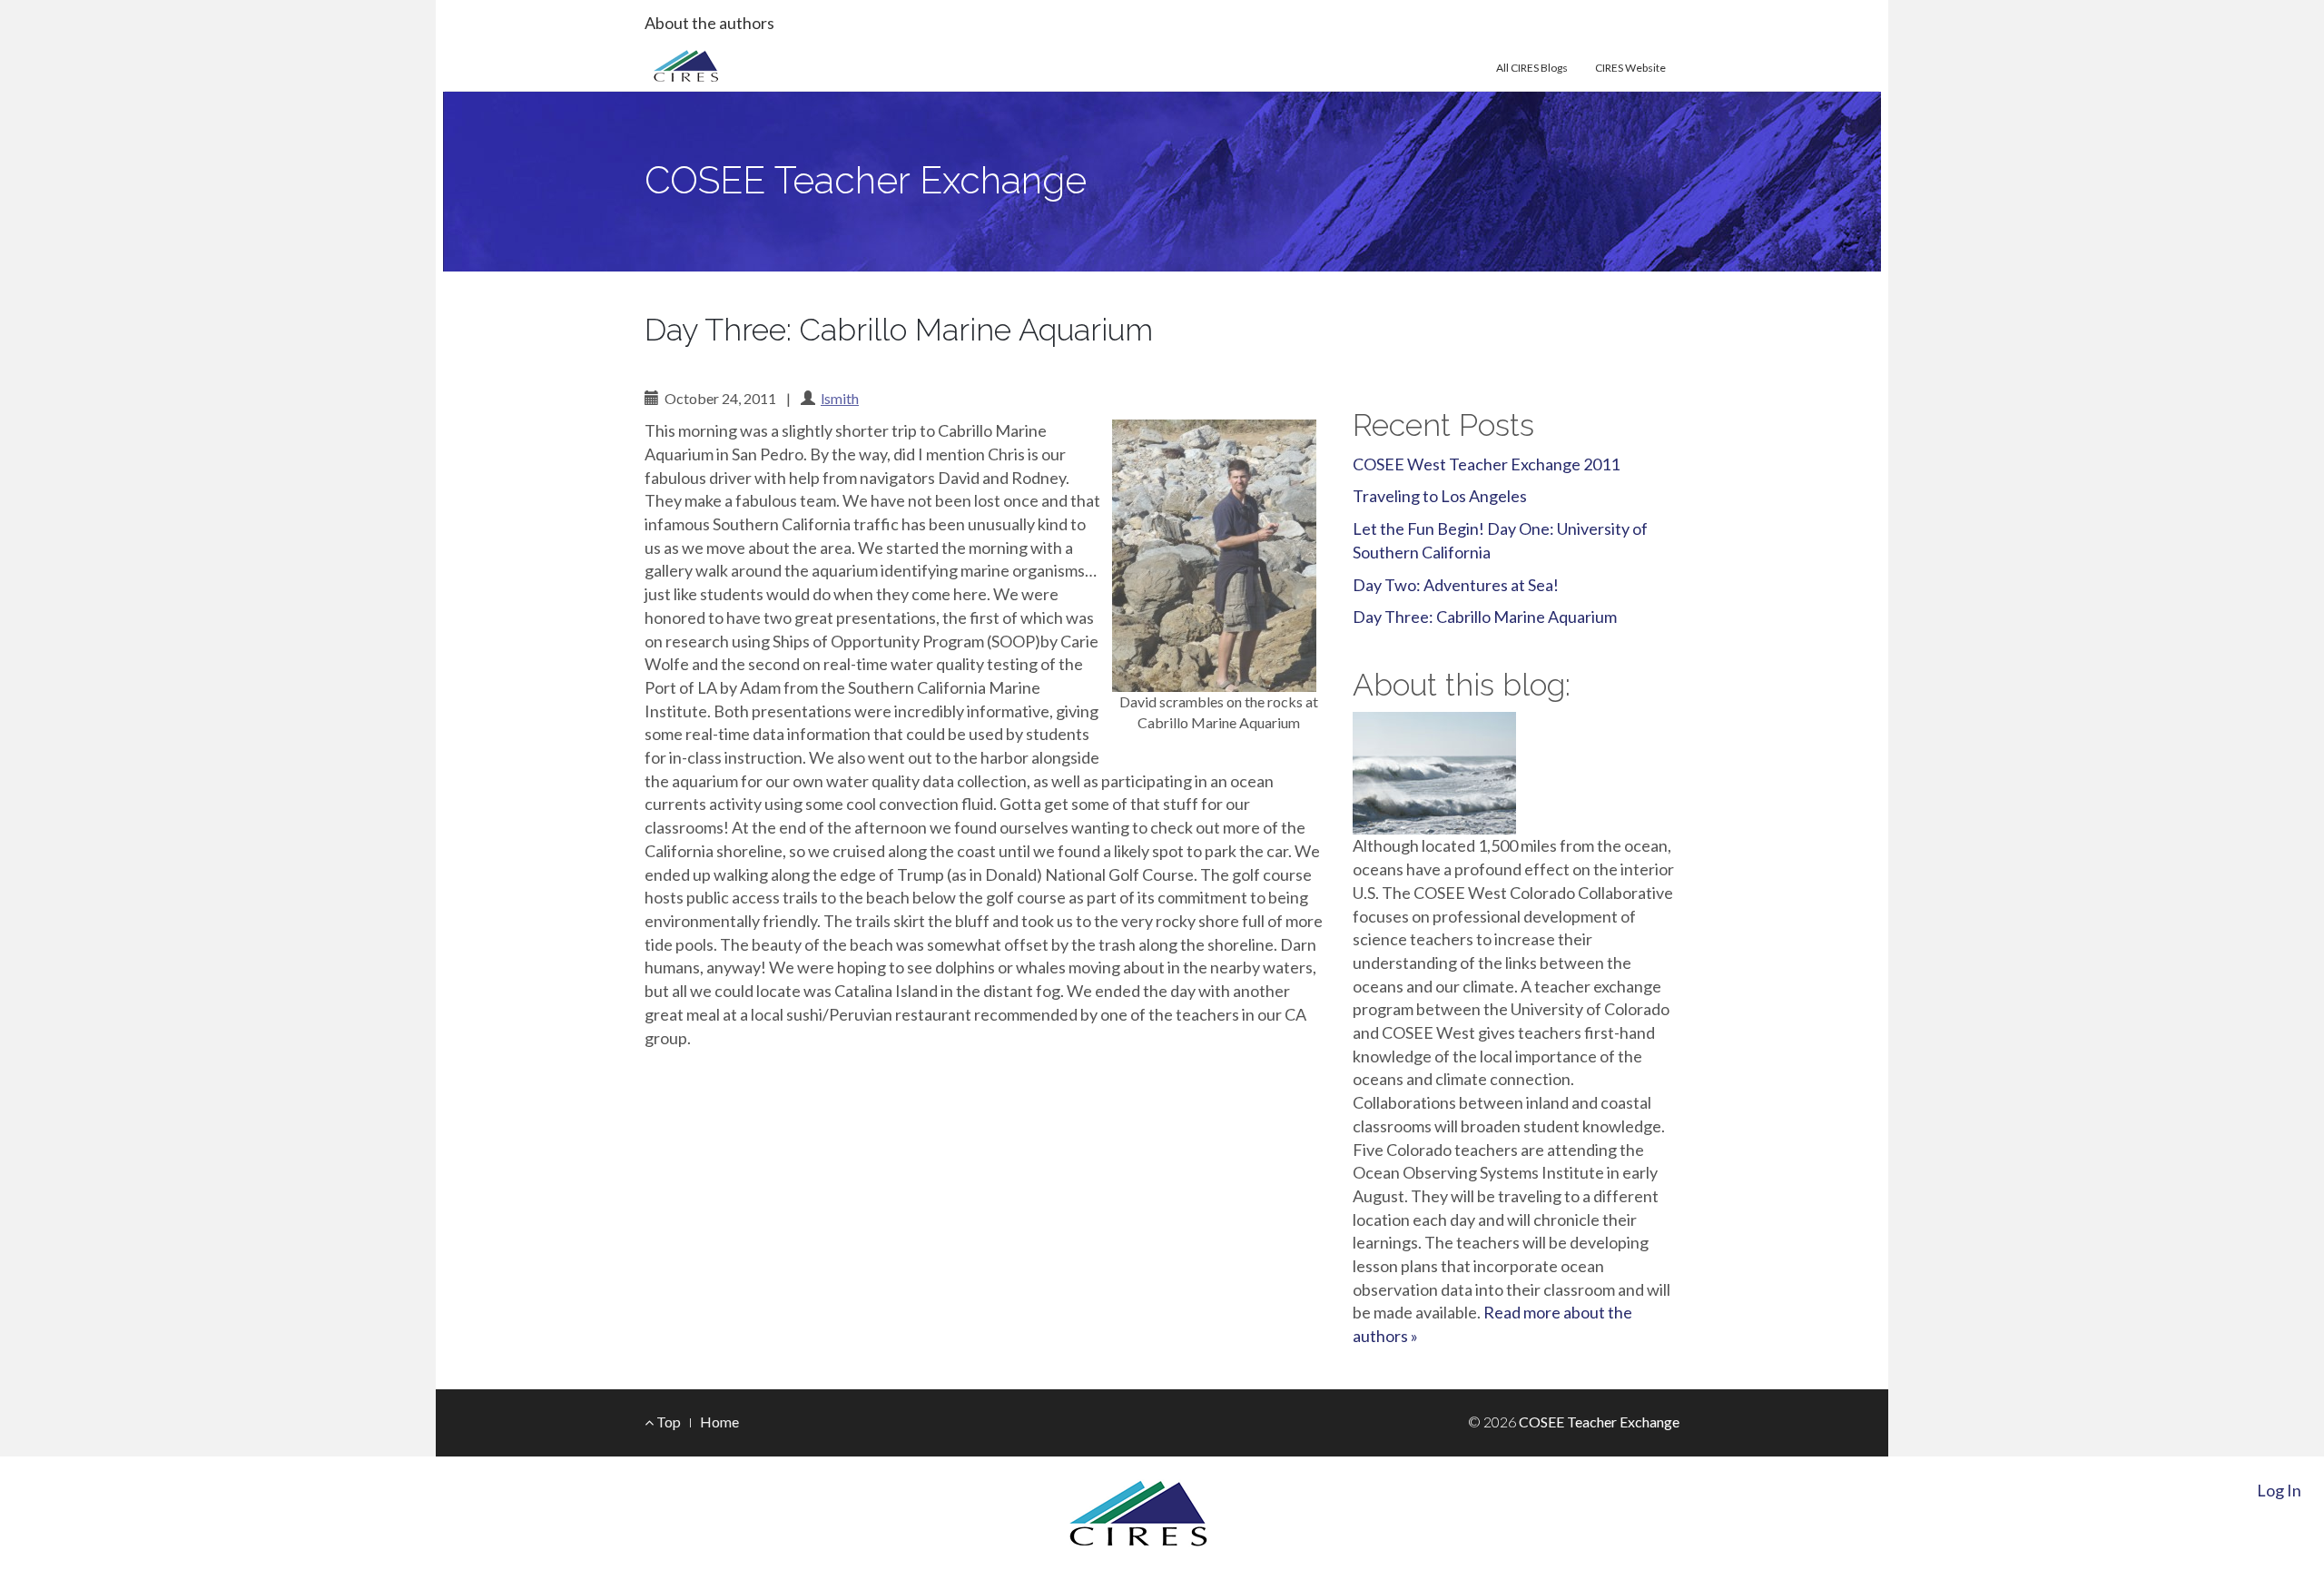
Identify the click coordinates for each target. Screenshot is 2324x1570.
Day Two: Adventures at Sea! (1456, 585)
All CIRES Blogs (1532, 68)
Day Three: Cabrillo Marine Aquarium (1485, 617)
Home (719, 1422)
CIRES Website (1630, 68)
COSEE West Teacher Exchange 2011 (1486, 464)
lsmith (840, 398)
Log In (2279, 1490)
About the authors (709, 23)
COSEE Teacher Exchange (866, 180)
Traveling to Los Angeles (1440, 496)
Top (667, 1422)
